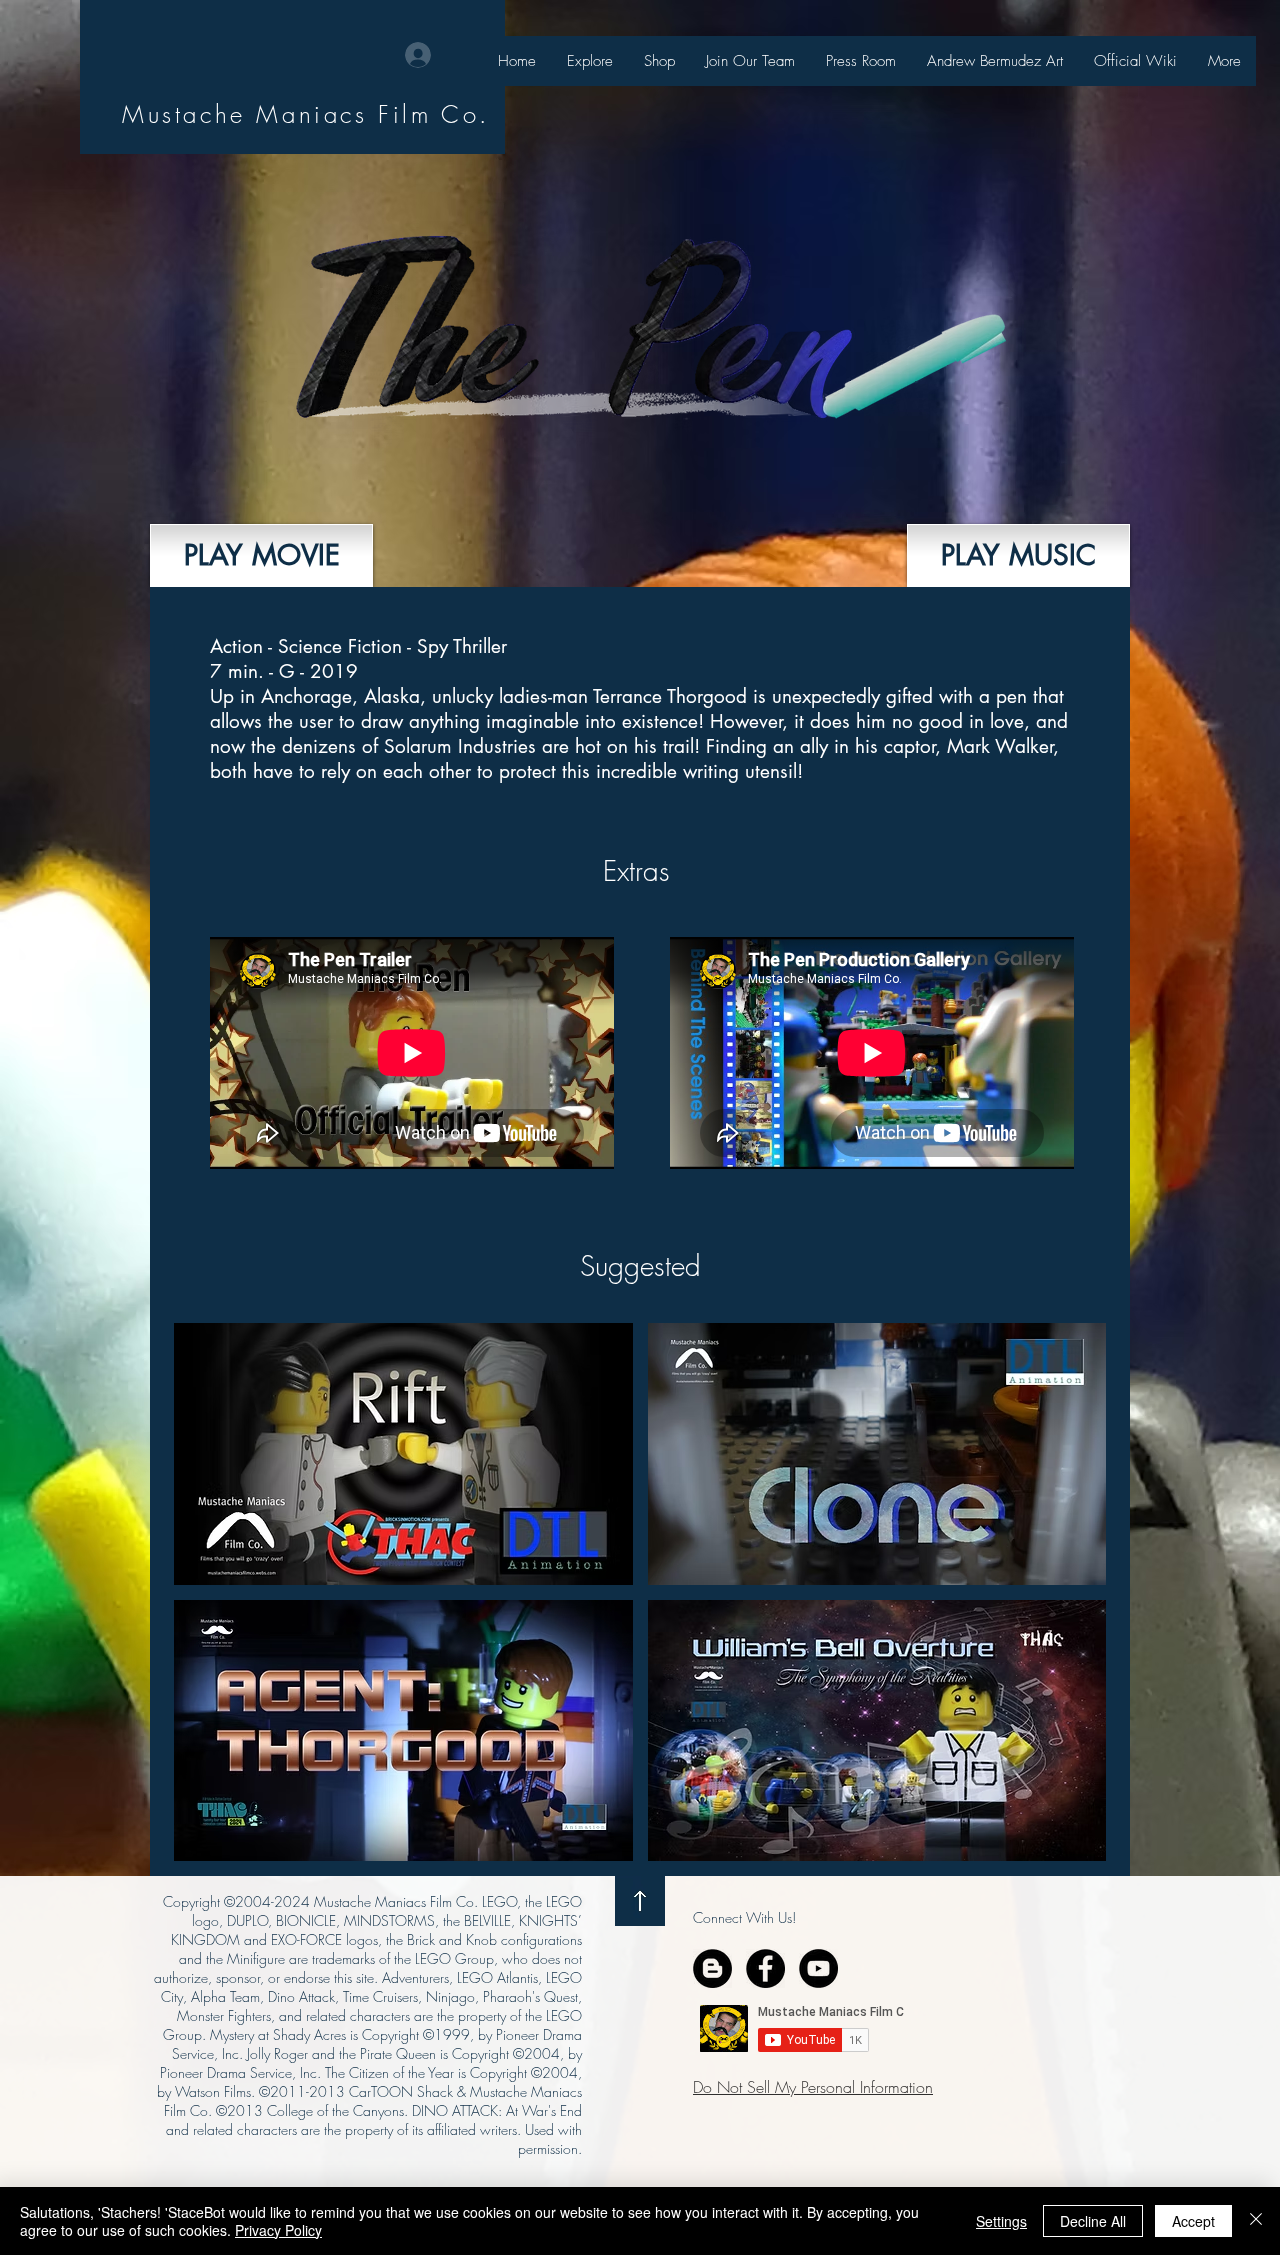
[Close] (1256, 2221)
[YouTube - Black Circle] (818, 1968)
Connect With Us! (744, 1917)
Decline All (1093, 2221)
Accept (1193, 2221)
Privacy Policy (278, 2230)
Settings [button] (1001, 2221)
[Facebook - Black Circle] (765, 1968)
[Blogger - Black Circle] (712, 1968)
